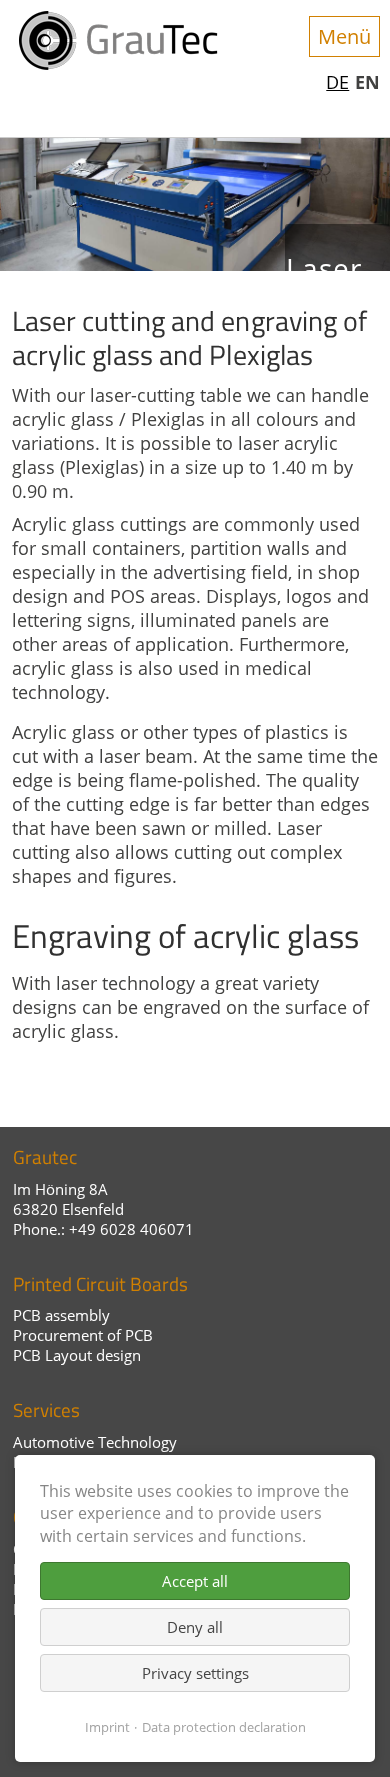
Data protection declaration (224, 1727)
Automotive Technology (95, 1442)
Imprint (107, 1727)
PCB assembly (61, 1315)
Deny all (195, 1627)
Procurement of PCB (83, 1335)
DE (337, 82)
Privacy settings (195, 1673)
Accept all (195, 1581)
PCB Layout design (77, 1355)
